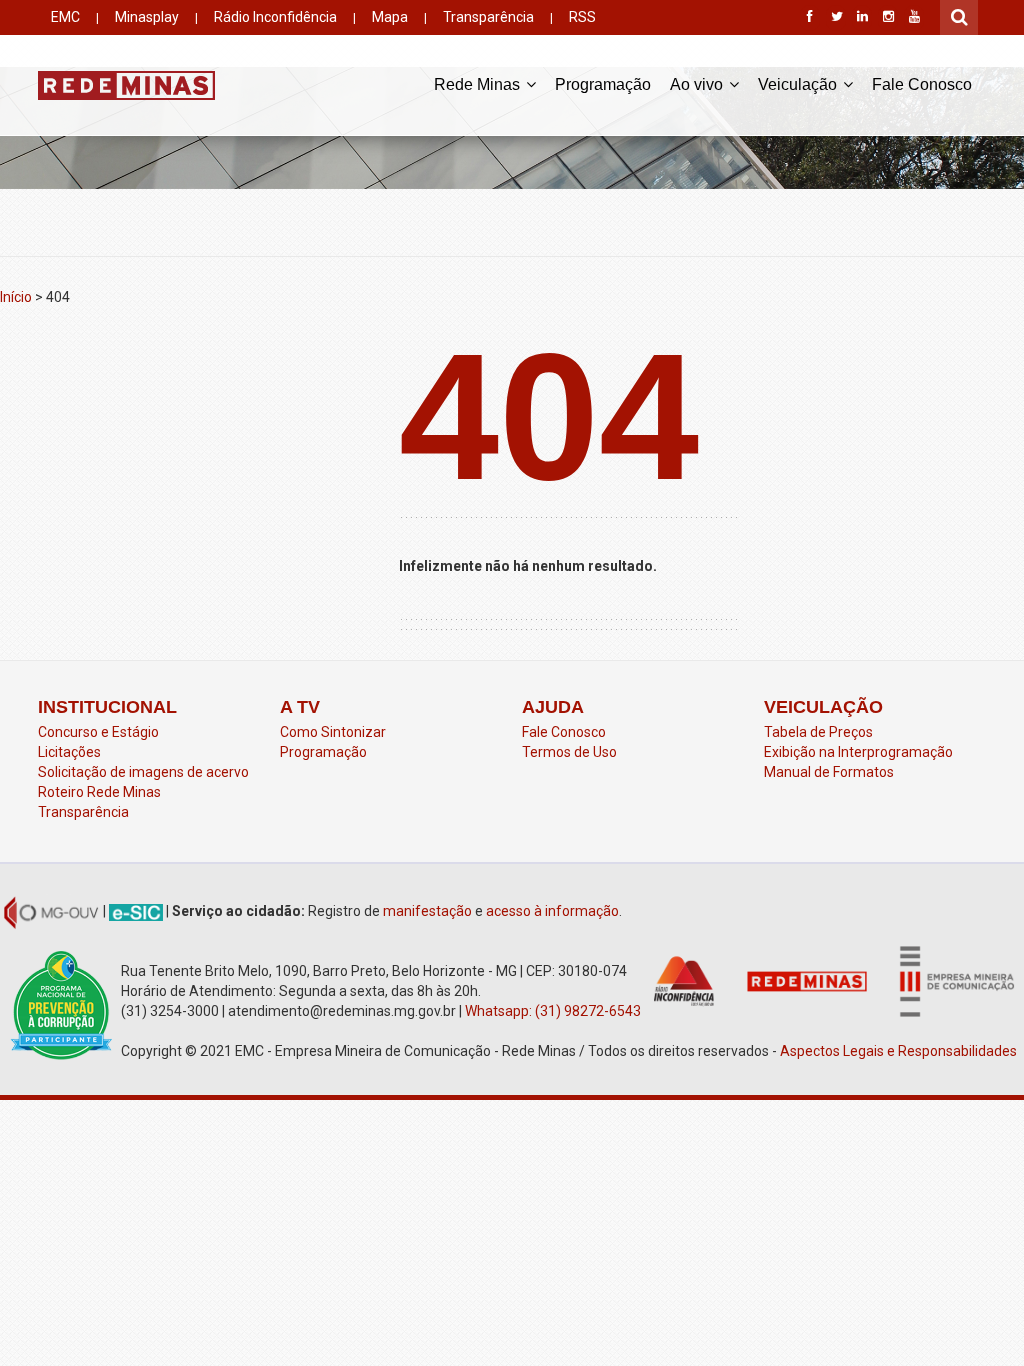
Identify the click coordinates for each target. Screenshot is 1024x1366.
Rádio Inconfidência (275, 17)
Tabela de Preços (818, 732)
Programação (603, 84)
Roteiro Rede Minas (99, 792)
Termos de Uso (569, 752)
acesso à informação (552, 911)
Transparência (488, 17)
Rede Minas (479, 84)
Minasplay (147, 17)
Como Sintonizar (333, 732)
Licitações (69, 752)
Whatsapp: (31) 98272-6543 (553, 1011)
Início (16, 297)
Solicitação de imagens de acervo (143, 772)
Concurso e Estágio (98, 732)
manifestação (427, 911)
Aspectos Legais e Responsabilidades (900, 1051)
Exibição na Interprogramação (858, 752)
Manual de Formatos (829, 772)
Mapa (390, 17)
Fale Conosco (922, 84)
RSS (582, 17)
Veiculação (799, 84)
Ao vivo (698, 84)
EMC (65, 17)
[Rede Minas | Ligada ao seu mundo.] (126, 85)
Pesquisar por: (960, 15)
